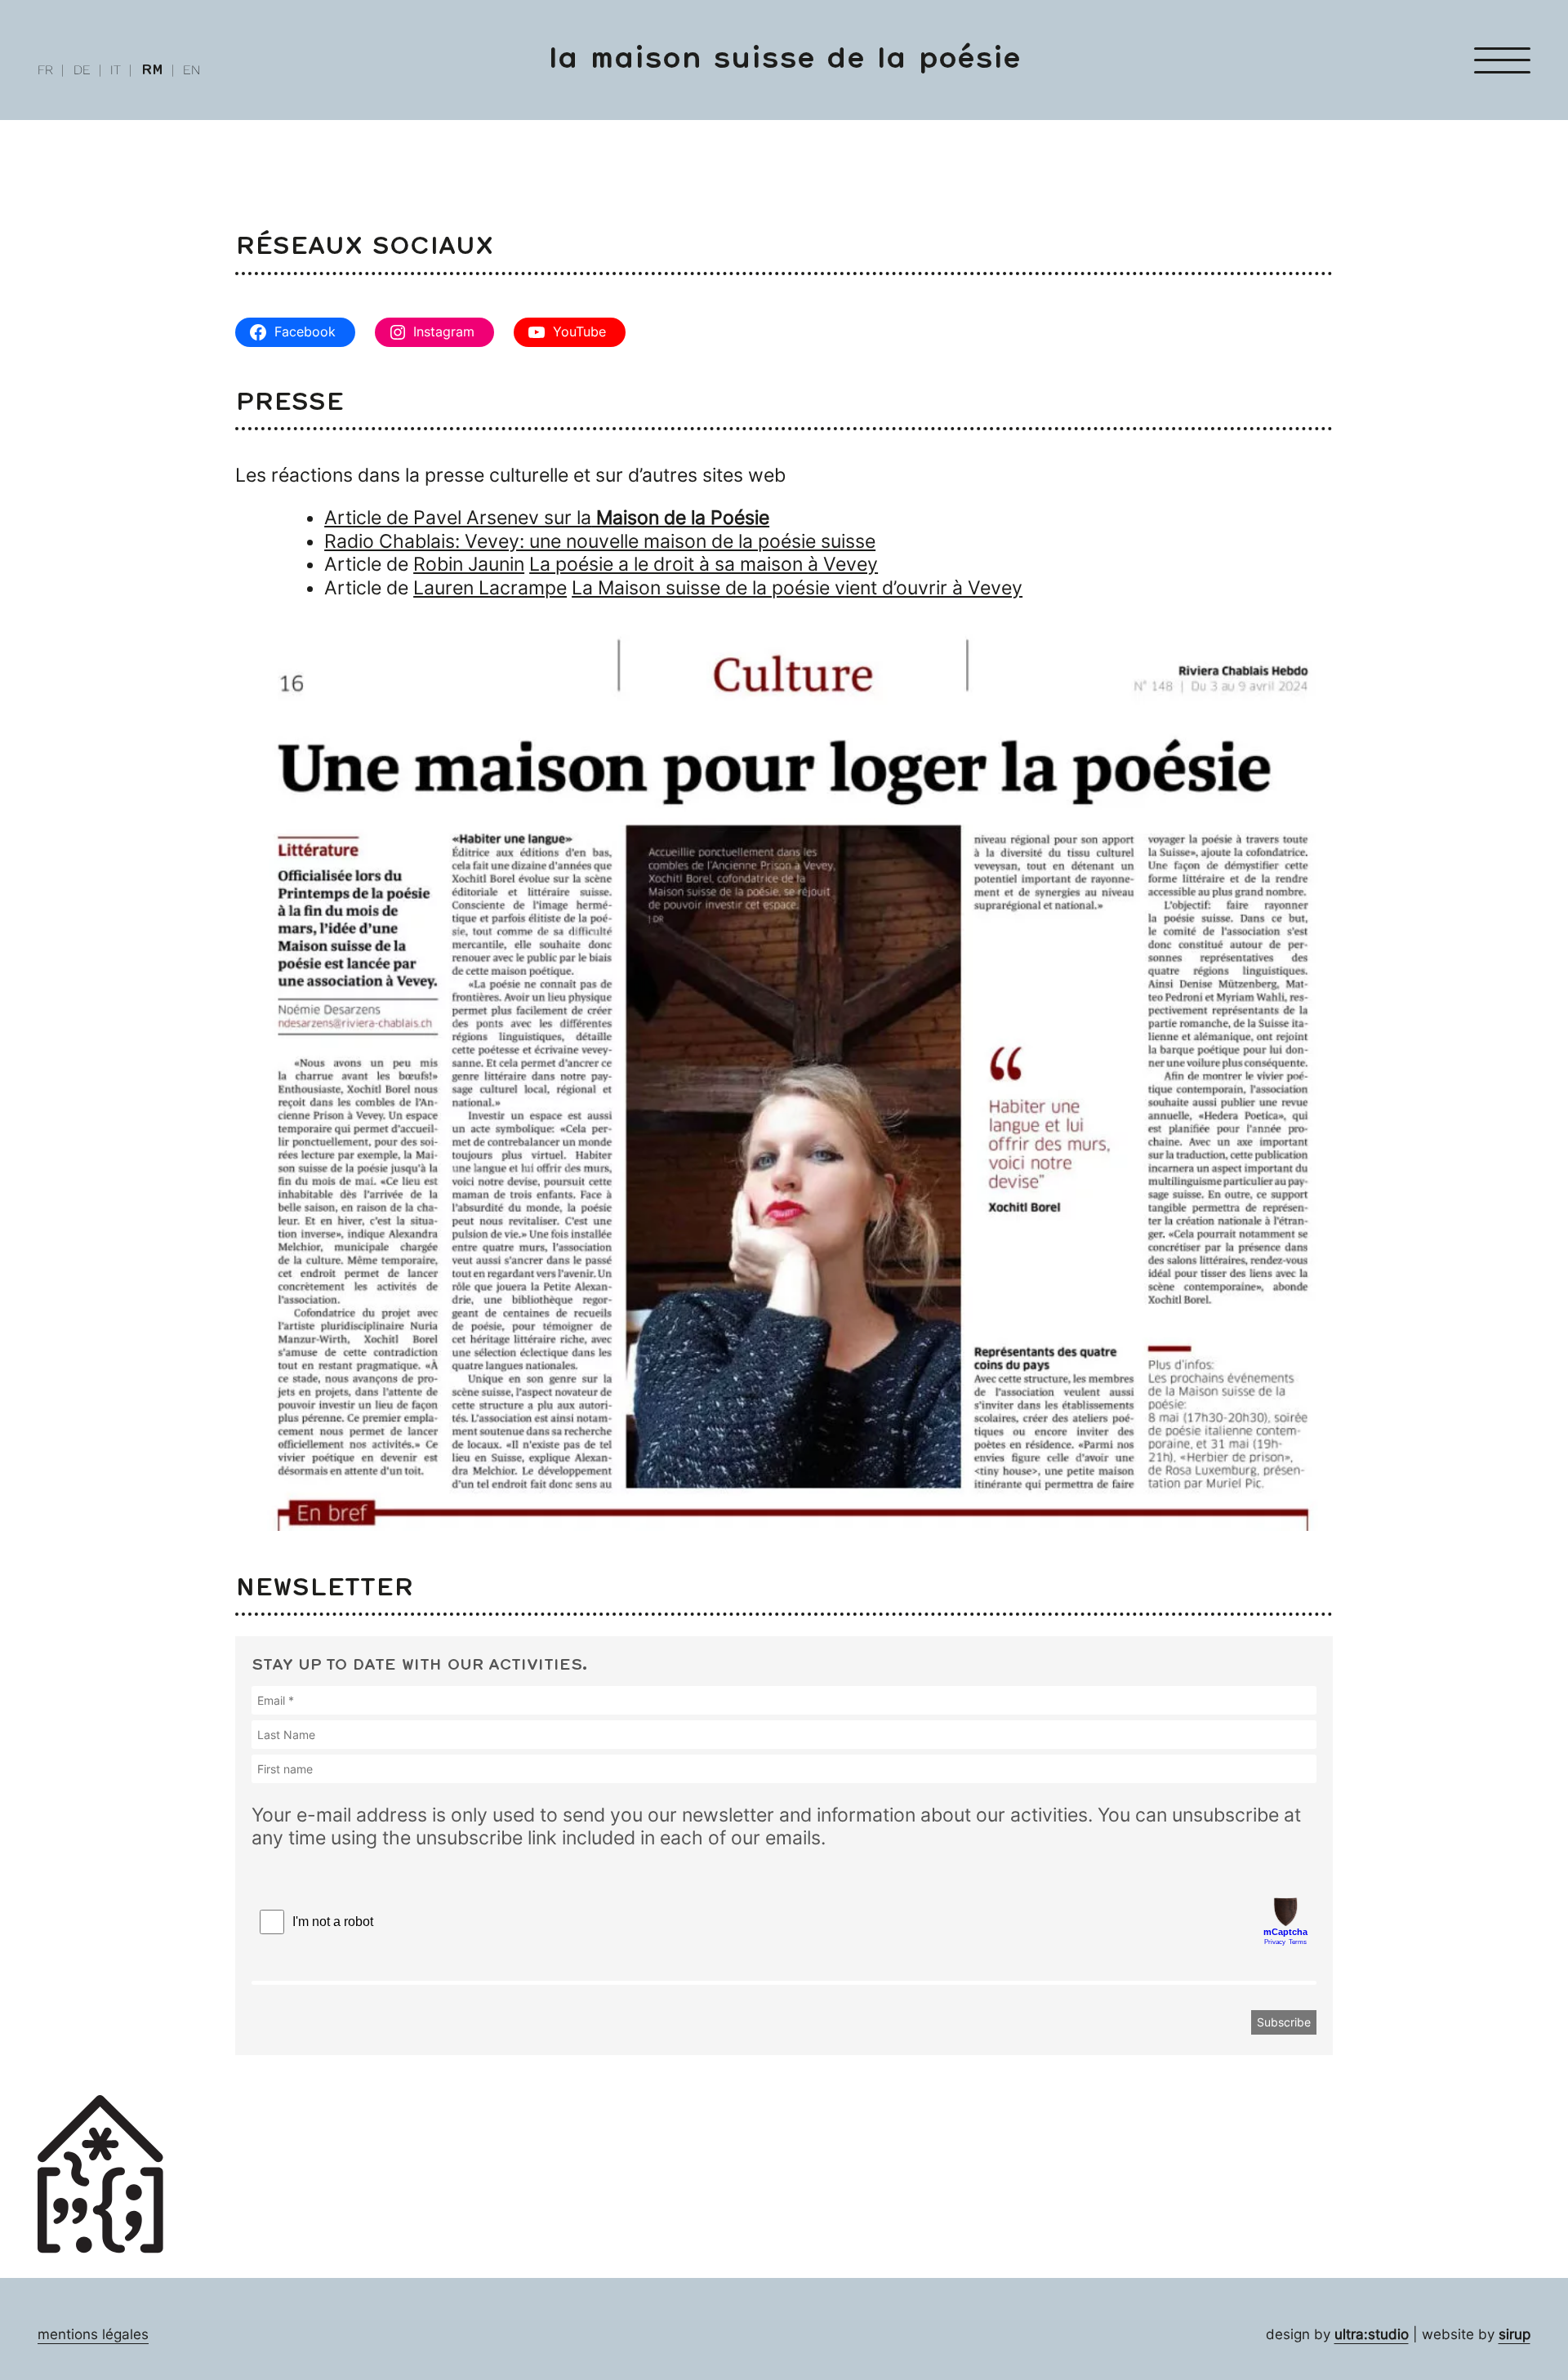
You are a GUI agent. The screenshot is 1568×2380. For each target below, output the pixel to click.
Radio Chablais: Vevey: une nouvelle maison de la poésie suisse (600, 541)
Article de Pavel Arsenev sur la (547, 518)
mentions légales (93, 2334)
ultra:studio (1372, 2334)
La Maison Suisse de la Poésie (784, 59)
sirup (1515, 2334)
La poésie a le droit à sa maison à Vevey (704, 564)
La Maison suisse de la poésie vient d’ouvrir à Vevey (797, 588)
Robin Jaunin (469, 564)
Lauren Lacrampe (490, 588)
